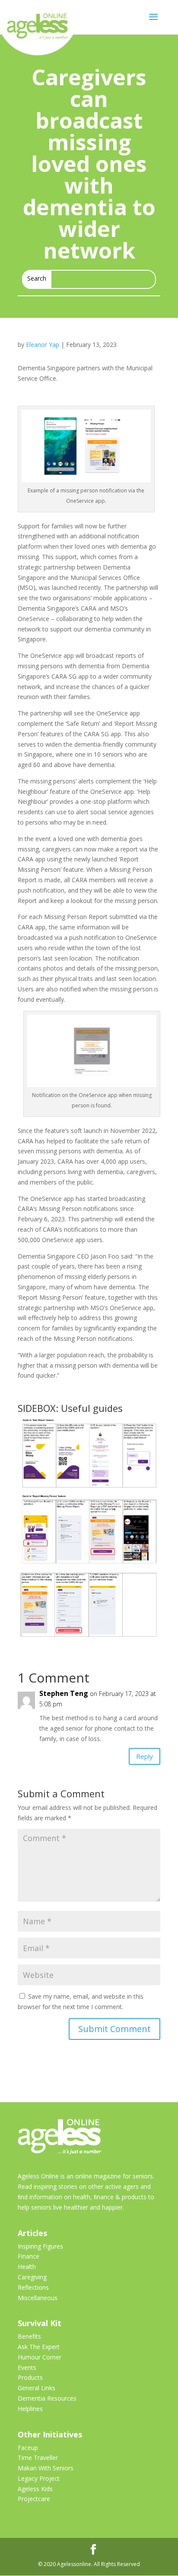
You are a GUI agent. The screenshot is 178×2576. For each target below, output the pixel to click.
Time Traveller (38, 2458)
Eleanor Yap (43, 345)
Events (27, 2367)
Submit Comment (114, 2029)
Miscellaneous (38, 2298)
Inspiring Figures (40, 2246)
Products (30, 2377)
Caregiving (32, 2277)
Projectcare (34, 2499)
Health (27, 2267)
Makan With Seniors (46, 2468)
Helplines (30, 2409)
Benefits (29, 2336)
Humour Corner (40, 2357)
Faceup (28, 2448)
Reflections (33, 2287)
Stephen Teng (64, 1693)
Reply (145, 1756)
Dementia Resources (47, 2398)
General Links (37, 2388)
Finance (29, 2256)
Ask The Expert (39, 2347)
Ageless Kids (35, 2489)
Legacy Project (39, 2478)
